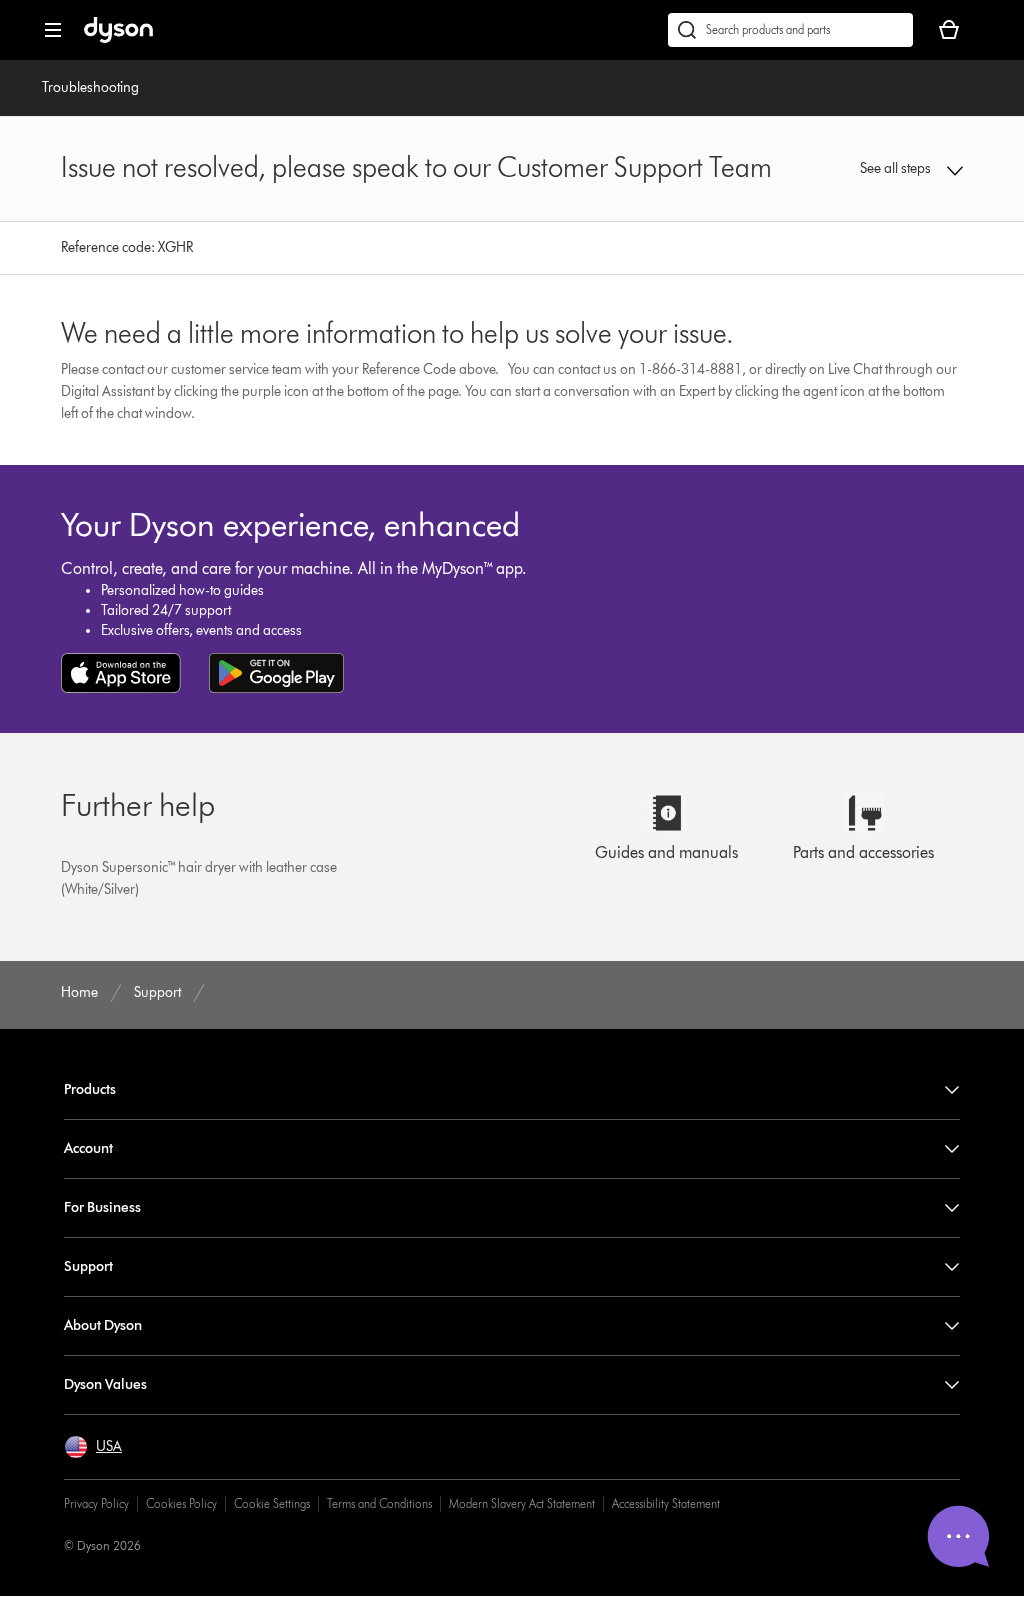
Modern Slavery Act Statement (522, 1503)
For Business (102, 1207)
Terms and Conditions (379, 1503)
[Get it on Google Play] (276, 673)
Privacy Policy (96, 1503)
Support (88, 1266)
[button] (881, 169)
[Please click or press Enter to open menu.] (53, 30)
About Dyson (103, 1325)
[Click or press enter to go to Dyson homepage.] (118, 38)
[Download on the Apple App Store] (121, 673)
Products (90, 1089)
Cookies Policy (181, 1503)
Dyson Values (105, 1384)
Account (88, 1148)
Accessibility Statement (666, 1503)
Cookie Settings (272, 1503)
